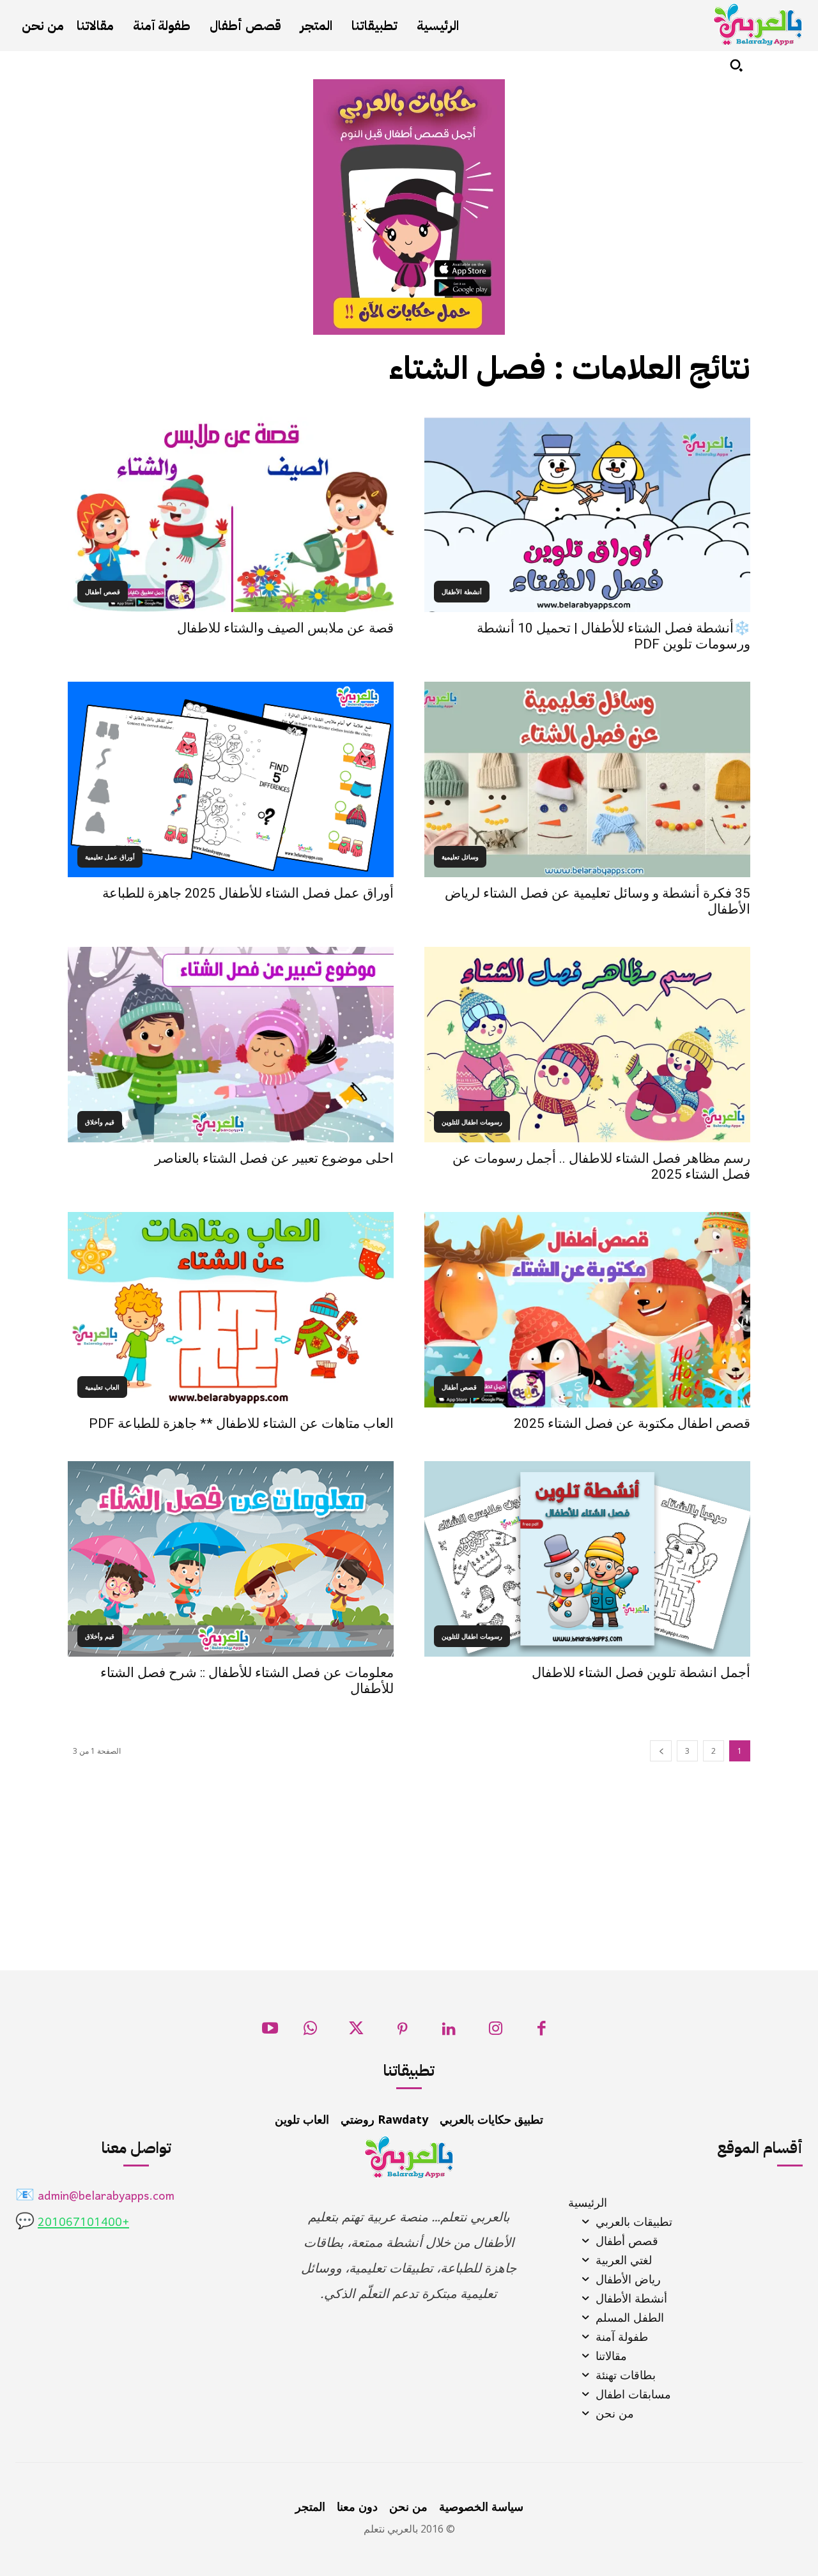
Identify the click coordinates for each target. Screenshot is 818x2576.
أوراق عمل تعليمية (110, 857)
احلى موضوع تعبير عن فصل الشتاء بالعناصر (274, 1158)
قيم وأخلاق (100, 1122)
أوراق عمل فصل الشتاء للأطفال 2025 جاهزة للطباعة (248, 893)
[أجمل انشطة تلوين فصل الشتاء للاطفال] (587, 1559)
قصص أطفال (103, 592)
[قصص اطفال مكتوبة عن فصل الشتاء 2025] (587, 1310)
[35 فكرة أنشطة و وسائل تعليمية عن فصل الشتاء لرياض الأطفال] (587, 779)
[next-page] (661, 1751)
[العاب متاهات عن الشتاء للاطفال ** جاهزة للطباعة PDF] (231, 1310)
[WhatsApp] (310, 2032)
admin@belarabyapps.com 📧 (95, 2197)
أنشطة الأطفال (462, 592)
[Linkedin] (449, 2032)
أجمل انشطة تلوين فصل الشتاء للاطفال (641, 1673)
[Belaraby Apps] (758, 25)
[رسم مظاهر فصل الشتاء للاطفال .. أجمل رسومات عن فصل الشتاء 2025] (587, 1045)
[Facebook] (542, 2032)
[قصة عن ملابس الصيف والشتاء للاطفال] (231, 514)
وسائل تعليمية (460, 857)
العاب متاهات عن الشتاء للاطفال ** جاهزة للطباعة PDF (241, 1423)
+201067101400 (83, 2223)
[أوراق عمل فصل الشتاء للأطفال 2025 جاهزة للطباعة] (231, 779)
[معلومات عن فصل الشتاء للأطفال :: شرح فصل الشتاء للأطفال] (231, 1559)
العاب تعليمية (102, 1387)
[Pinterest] (403, 2032)
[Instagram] (496, 2032)
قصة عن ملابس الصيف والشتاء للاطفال (285, 628)
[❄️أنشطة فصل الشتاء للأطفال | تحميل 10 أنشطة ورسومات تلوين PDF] (587, 514)
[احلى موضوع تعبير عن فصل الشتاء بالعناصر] (231, 1045)
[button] (736, 65)
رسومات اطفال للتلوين (472, 1122)
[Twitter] (356, 2032)
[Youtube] (270, 2032)
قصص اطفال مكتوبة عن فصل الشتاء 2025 (632, 1423)
